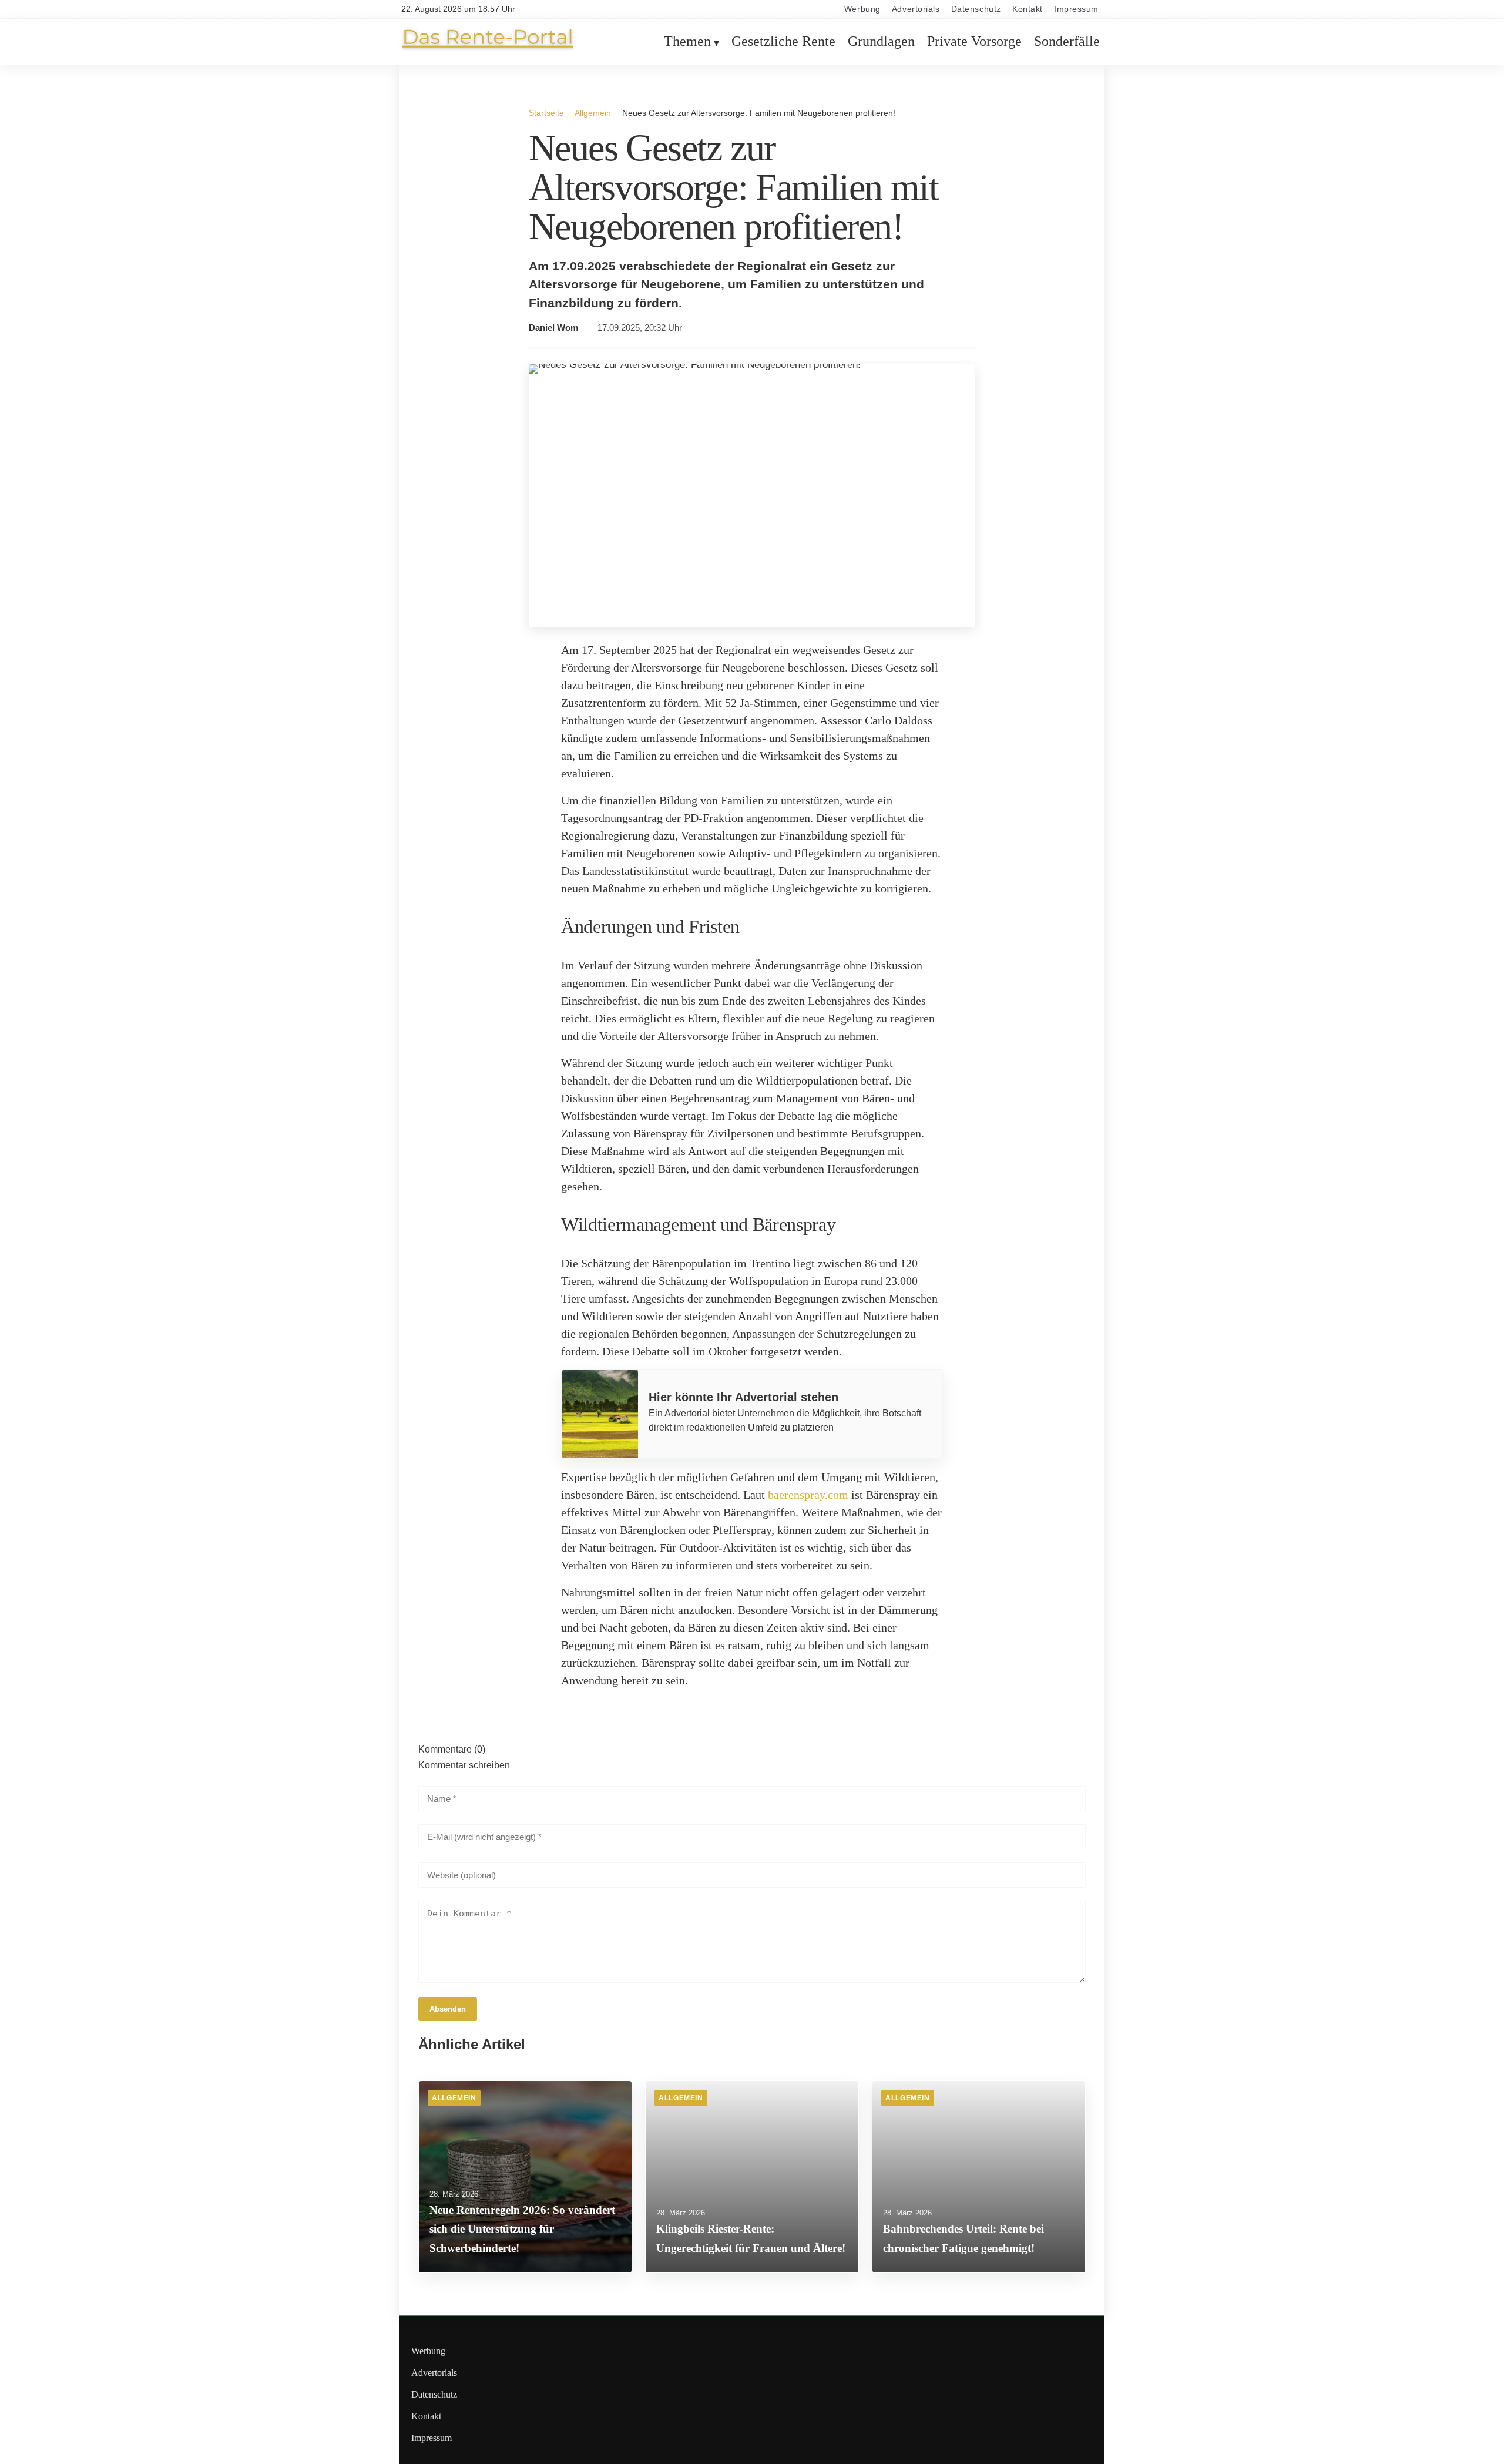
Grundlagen (881, 42)
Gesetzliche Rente (783, 42)
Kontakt (1028, 9)
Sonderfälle (1067, 42)
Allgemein (593, 113)
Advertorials (916, 9)
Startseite (546, 113)
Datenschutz (976, 9)
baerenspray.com (808, 1495)
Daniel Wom (553, 328)
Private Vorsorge (974, 42)
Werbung (862, 9)
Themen (687, 42)
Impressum (1076, 9)
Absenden (448, 2009)
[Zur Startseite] (488, 48)
